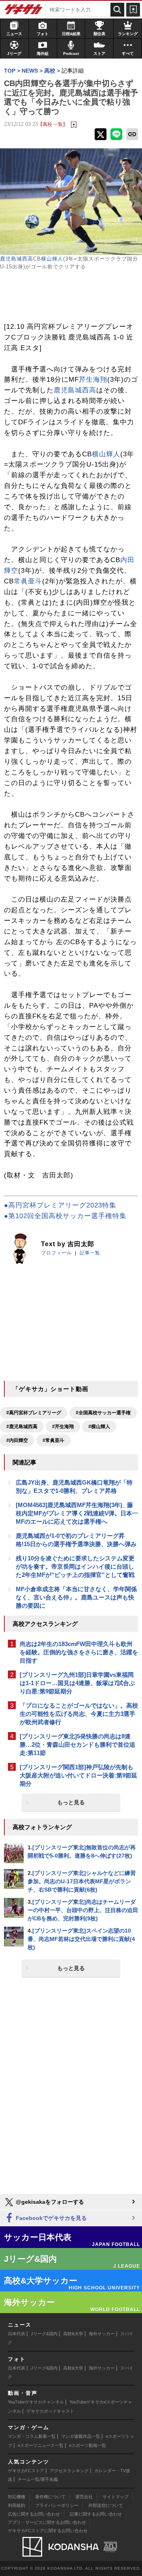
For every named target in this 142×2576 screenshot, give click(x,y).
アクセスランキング (69, 2471)
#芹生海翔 (63, 1427)
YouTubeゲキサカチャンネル (36, 2402)
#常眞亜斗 (53, 1440)
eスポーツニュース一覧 (41, 2445)
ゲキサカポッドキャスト (50, 2411)
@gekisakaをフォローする (49, 2202)
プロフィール (56, 1253)
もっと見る (71, 1802)
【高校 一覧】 (53, 124)
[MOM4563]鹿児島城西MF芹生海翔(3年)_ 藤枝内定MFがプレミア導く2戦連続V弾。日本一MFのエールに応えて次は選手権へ (77, 1513)
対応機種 (17, 2497)
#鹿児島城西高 (22, 1427)
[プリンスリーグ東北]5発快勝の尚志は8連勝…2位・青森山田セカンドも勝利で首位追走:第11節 (78, 1745)
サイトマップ (116, 2497)
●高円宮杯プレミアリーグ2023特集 (60, 1205)
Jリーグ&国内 (44, 2334)
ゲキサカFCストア (26, 2471)
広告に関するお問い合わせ (34, 2514)
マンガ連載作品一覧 (81, 2436)
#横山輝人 (99, 1427)
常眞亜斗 (28, 581)
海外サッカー (102, 2334)
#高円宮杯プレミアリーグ (34, 1413)
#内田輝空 (17, 1440)
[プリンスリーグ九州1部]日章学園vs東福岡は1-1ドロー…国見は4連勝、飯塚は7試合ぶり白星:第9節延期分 (77, 1683)
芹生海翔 (93, 380)
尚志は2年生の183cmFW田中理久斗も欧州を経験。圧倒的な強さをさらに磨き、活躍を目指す (79, 1652)
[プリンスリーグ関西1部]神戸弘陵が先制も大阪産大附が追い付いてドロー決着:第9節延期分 (78, 1775)
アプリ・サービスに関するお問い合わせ (47, 2522)
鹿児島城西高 (17, 259)
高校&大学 (73, 2334)
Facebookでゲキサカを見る (50, 2218)
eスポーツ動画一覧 (88, 2445)
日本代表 (17, 2334)
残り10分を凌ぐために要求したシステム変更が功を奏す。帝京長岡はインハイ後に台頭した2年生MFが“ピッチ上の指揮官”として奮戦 (75, 1566)
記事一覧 (90, 1253)
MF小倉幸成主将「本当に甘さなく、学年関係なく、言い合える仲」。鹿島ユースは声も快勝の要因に (76, 1597)
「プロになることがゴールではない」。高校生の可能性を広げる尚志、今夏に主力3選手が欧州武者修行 (79, 1714)
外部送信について (106, 2505)
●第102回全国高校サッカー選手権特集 (65, 1216)
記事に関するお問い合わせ (96, 2514)
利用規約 (17, 2505)
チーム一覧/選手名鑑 (38, 2479)
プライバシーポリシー (57, 2505)
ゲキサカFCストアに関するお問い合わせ (48, 2531)
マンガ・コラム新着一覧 (32, 2436)
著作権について (50, 2497)
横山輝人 (52, 259)
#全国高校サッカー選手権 (103, 1413)
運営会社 (84, 2497)
